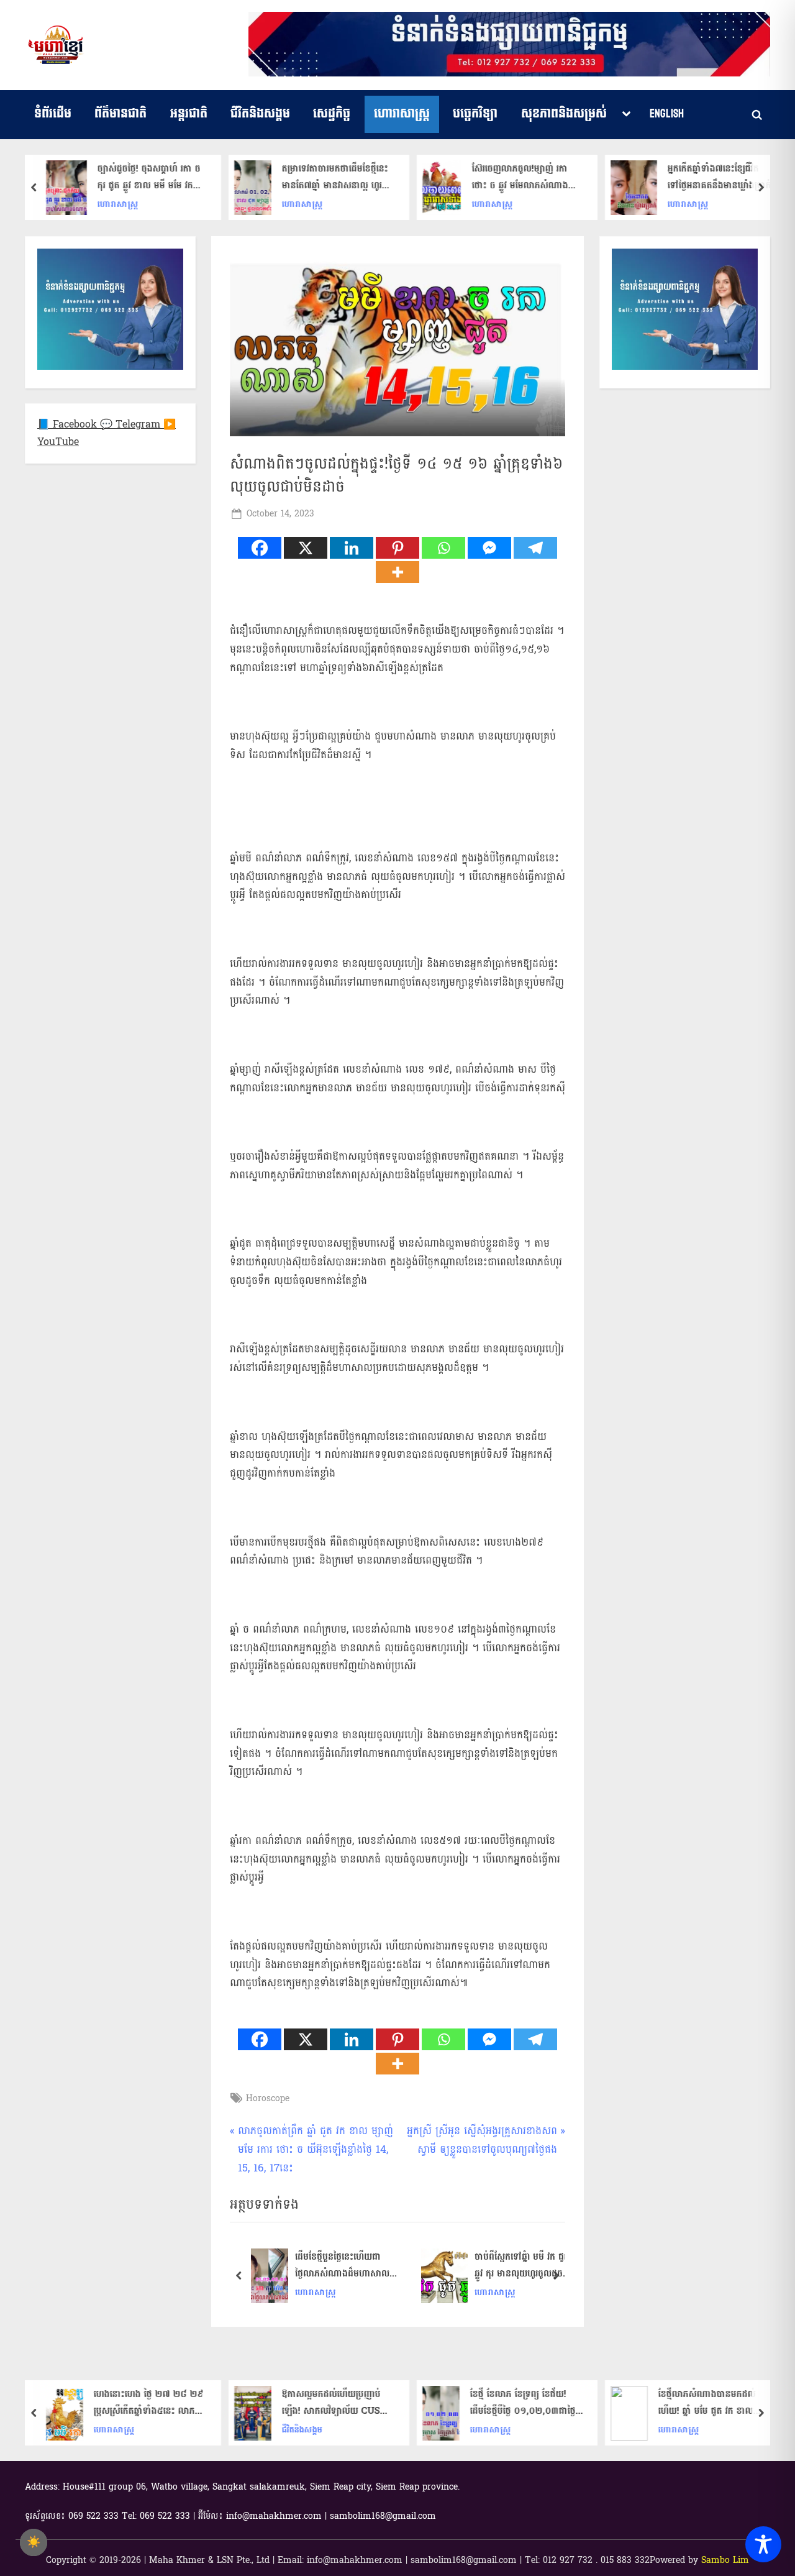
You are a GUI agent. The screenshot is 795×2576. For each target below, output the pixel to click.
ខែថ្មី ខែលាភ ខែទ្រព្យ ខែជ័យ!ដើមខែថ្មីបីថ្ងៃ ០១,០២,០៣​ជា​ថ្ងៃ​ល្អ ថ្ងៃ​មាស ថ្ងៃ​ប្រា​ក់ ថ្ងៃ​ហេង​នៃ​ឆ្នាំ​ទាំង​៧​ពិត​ (527, 2403)
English (667, 114)
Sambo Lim (725, 2560)
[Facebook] (260, 548)
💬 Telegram (132, 424)
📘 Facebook (69, 424)
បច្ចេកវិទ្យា (475, 114)
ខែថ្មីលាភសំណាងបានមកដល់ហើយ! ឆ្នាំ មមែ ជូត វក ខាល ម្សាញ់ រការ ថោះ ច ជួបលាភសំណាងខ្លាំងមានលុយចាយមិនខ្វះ (713, 2403)
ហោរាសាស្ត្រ (402, 114)
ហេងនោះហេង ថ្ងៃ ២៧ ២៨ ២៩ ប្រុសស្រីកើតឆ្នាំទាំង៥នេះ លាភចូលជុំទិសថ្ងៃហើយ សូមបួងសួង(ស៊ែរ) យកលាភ (149, 2403)
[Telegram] (535, 548)
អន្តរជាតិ (189, 114)
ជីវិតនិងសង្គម (260, 114)
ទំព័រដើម (53, 114)
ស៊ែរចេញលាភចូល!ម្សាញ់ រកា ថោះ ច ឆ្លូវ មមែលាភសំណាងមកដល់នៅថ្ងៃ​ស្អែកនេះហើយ (520, 178)
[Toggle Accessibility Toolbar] (763, 2544)
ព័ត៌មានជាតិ (120, 114)
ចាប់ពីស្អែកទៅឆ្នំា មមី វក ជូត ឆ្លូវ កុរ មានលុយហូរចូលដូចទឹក (522, 2266)
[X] (306, 548)
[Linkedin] (352, 548)
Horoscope (268, 2098)
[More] (397, 572)
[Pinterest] (397, 548)
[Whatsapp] (443, 548)
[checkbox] (34, 2542)
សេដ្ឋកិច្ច (332, 114)
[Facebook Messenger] (489, 548)
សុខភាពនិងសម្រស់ (564, 114)
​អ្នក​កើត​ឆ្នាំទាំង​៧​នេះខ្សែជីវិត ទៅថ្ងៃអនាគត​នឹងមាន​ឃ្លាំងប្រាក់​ (720, 178)
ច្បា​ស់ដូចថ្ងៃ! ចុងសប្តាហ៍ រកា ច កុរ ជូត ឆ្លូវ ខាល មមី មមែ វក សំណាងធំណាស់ (149, 178)
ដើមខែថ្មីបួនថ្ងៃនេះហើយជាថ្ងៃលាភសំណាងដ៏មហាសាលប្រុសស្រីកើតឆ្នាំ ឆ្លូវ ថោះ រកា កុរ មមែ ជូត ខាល (347, 2266)
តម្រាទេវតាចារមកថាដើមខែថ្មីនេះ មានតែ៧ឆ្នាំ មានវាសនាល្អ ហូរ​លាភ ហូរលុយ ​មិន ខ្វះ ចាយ (335, 178)
